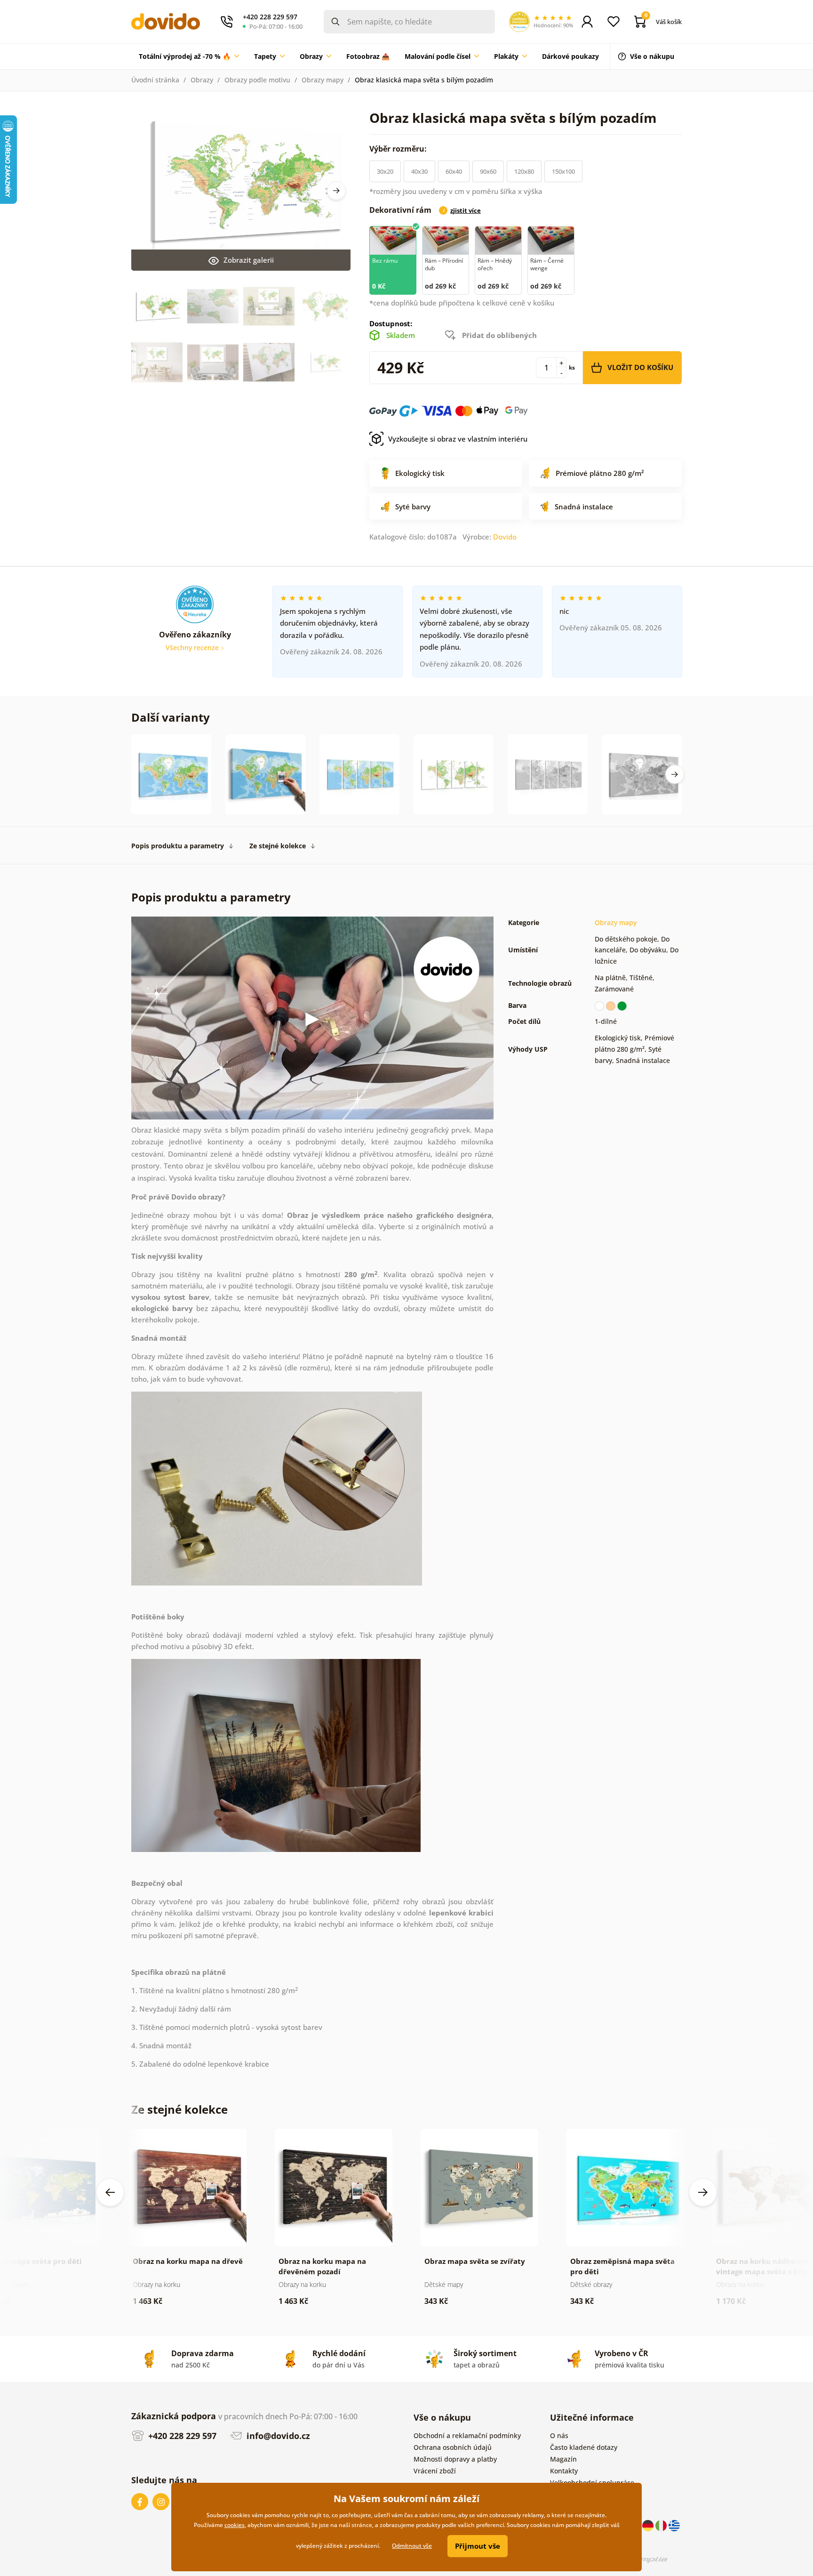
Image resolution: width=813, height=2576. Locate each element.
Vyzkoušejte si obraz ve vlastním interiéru (458, 439)
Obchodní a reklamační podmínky (467, 2435)
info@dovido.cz (277, 2436)
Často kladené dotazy (584, 2447)
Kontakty (564, 2471)
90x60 (488, 171)
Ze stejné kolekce (278, 846)
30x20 (385, 171)
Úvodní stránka (155, 80)
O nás (559, 2435)
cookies (235, 2525)
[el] (674, 2525)
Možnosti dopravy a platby (455, 2459)
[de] (649, 2525)
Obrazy (202, 80)
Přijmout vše (478, 2546)
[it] (662, 2525)
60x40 (454, 171)
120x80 (524, 171)
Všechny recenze (193, 648)
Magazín (563, 2459)
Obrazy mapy (323, 80)
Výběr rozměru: (399, 149)
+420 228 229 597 (181, 2436)
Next (336, 191)
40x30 (419, 171)
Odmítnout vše (412, 2546)
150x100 (563, 171)
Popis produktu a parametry (178, 846)
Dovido (505, 537)
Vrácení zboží (435, 2471)
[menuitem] (189, 56)
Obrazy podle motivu (257, 80)
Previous (110, 2192)
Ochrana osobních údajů (453, 2447)
